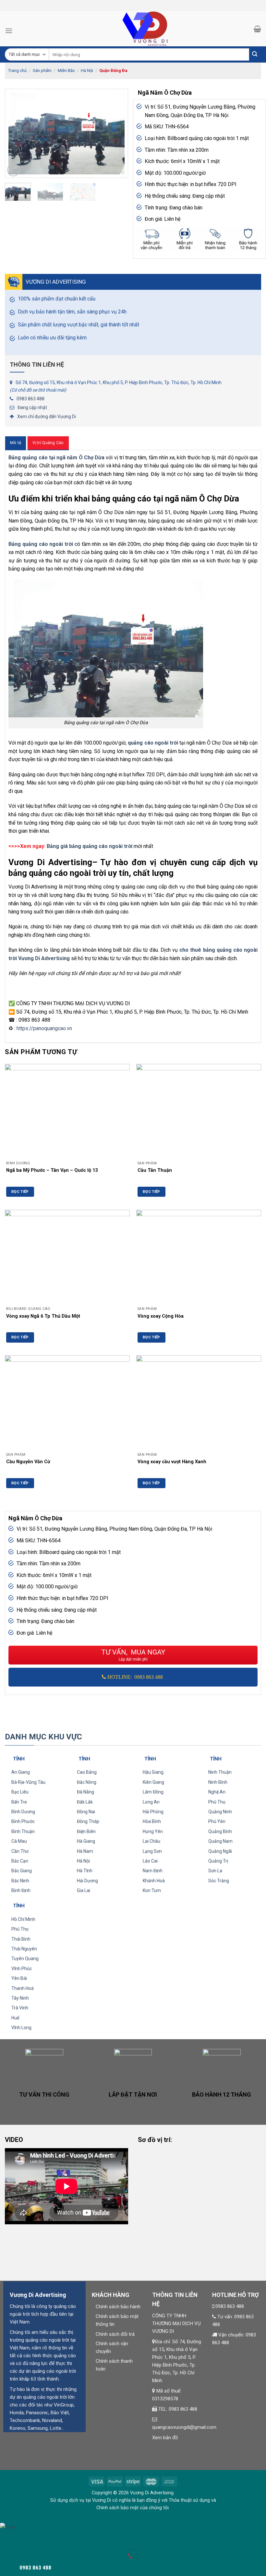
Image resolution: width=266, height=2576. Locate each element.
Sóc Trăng (219, 1881)
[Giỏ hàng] (257, 29)
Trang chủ (17, 71)
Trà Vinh (20, 2008)
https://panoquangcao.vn (44, 1028)
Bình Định (21, 1890)
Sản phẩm (42, 71)
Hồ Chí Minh (23, 1919)
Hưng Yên (153, 1831)
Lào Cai (150, 1861)
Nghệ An (217, 1792)
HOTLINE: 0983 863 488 (135, 1677)
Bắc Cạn (20, 1861)
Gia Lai (84, 1890)
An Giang (21, 1772)
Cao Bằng (87, 1772)
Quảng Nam (220, 1841)
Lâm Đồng (153, 1792)
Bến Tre (19, 1802)
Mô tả (16, 443)
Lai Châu (151, 1841)
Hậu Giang (153, 1772)
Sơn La (215, 1871)
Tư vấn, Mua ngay (133, 1655)
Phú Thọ (217, 1802)
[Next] (117, 133)
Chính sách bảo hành (118, 2307)
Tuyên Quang (25, 1958)
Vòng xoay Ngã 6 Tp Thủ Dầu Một (43, 1316)
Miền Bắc (66, 71)
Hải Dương (87, 1881)
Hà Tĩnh (85, 1871)
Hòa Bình (152, 1821)
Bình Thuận (23, 1831)
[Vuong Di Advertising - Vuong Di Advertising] (133, 29)
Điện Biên (86, 1831)
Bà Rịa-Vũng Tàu (28, 1782)
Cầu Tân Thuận (155, 1170)
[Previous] (16, 133)
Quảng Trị (218, 1861)
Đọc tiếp (20, 1192)
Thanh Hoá (23, 1988)
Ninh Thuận (220, 1772)
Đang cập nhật (32, 407)
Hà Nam (85, 1851)
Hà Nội (87, 71)
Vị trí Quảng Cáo (48, 443)
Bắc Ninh (20, 1881)
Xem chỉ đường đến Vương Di (47, 417)
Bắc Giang (22, 1871)
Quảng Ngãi (220, 1851)
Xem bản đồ (165, 2438)
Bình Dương (23, 1812)
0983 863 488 (30, 399)
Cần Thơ (20, 1851)
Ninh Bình (218, 1782)
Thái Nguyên (24, 1949)
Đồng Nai (86, 1812)
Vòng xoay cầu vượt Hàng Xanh (172, 1462)
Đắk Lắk (85, 1802)
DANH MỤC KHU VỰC (43, 1737)
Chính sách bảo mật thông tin (117, 2320)
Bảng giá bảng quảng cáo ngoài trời (90, 846)
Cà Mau (19, 1841)
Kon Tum (152, 1890)
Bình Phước (23, 1821)
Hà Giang (86, 1841)
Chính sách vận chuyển (112, 2347)
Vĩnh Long (21, 2028)
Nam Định (153, 1871)
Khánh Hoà (154, 1881)
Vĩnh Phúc (22, 1969)
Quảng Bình (220, 1831)
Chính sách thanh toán (114, 2365)
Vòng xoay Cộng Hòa (161, 1316)
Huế (15, 2018)
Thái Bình (21, 1939)
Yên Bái (19, 1978)
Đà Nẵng (85, 1792)
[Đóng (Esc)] (6, 2537)
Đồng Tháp (88, 1821)
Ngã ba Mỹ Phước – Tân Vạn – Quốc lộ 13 (52, 1170)
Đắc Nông (87, 1782)
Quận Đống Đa (113, 71)
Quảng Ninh (220, 1812)
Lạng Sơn (152, 1851)
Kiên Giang (153, 1782)
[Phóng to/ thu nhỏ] (25, 2537)
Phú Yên (217, 1821)
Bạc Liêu (20, 1792)
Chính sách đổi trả (115, 2334)
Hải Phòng (153, 1812)
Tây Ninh (20, 1998)
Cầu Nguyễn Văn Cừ (28, 1462)
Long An (151, 1802)
